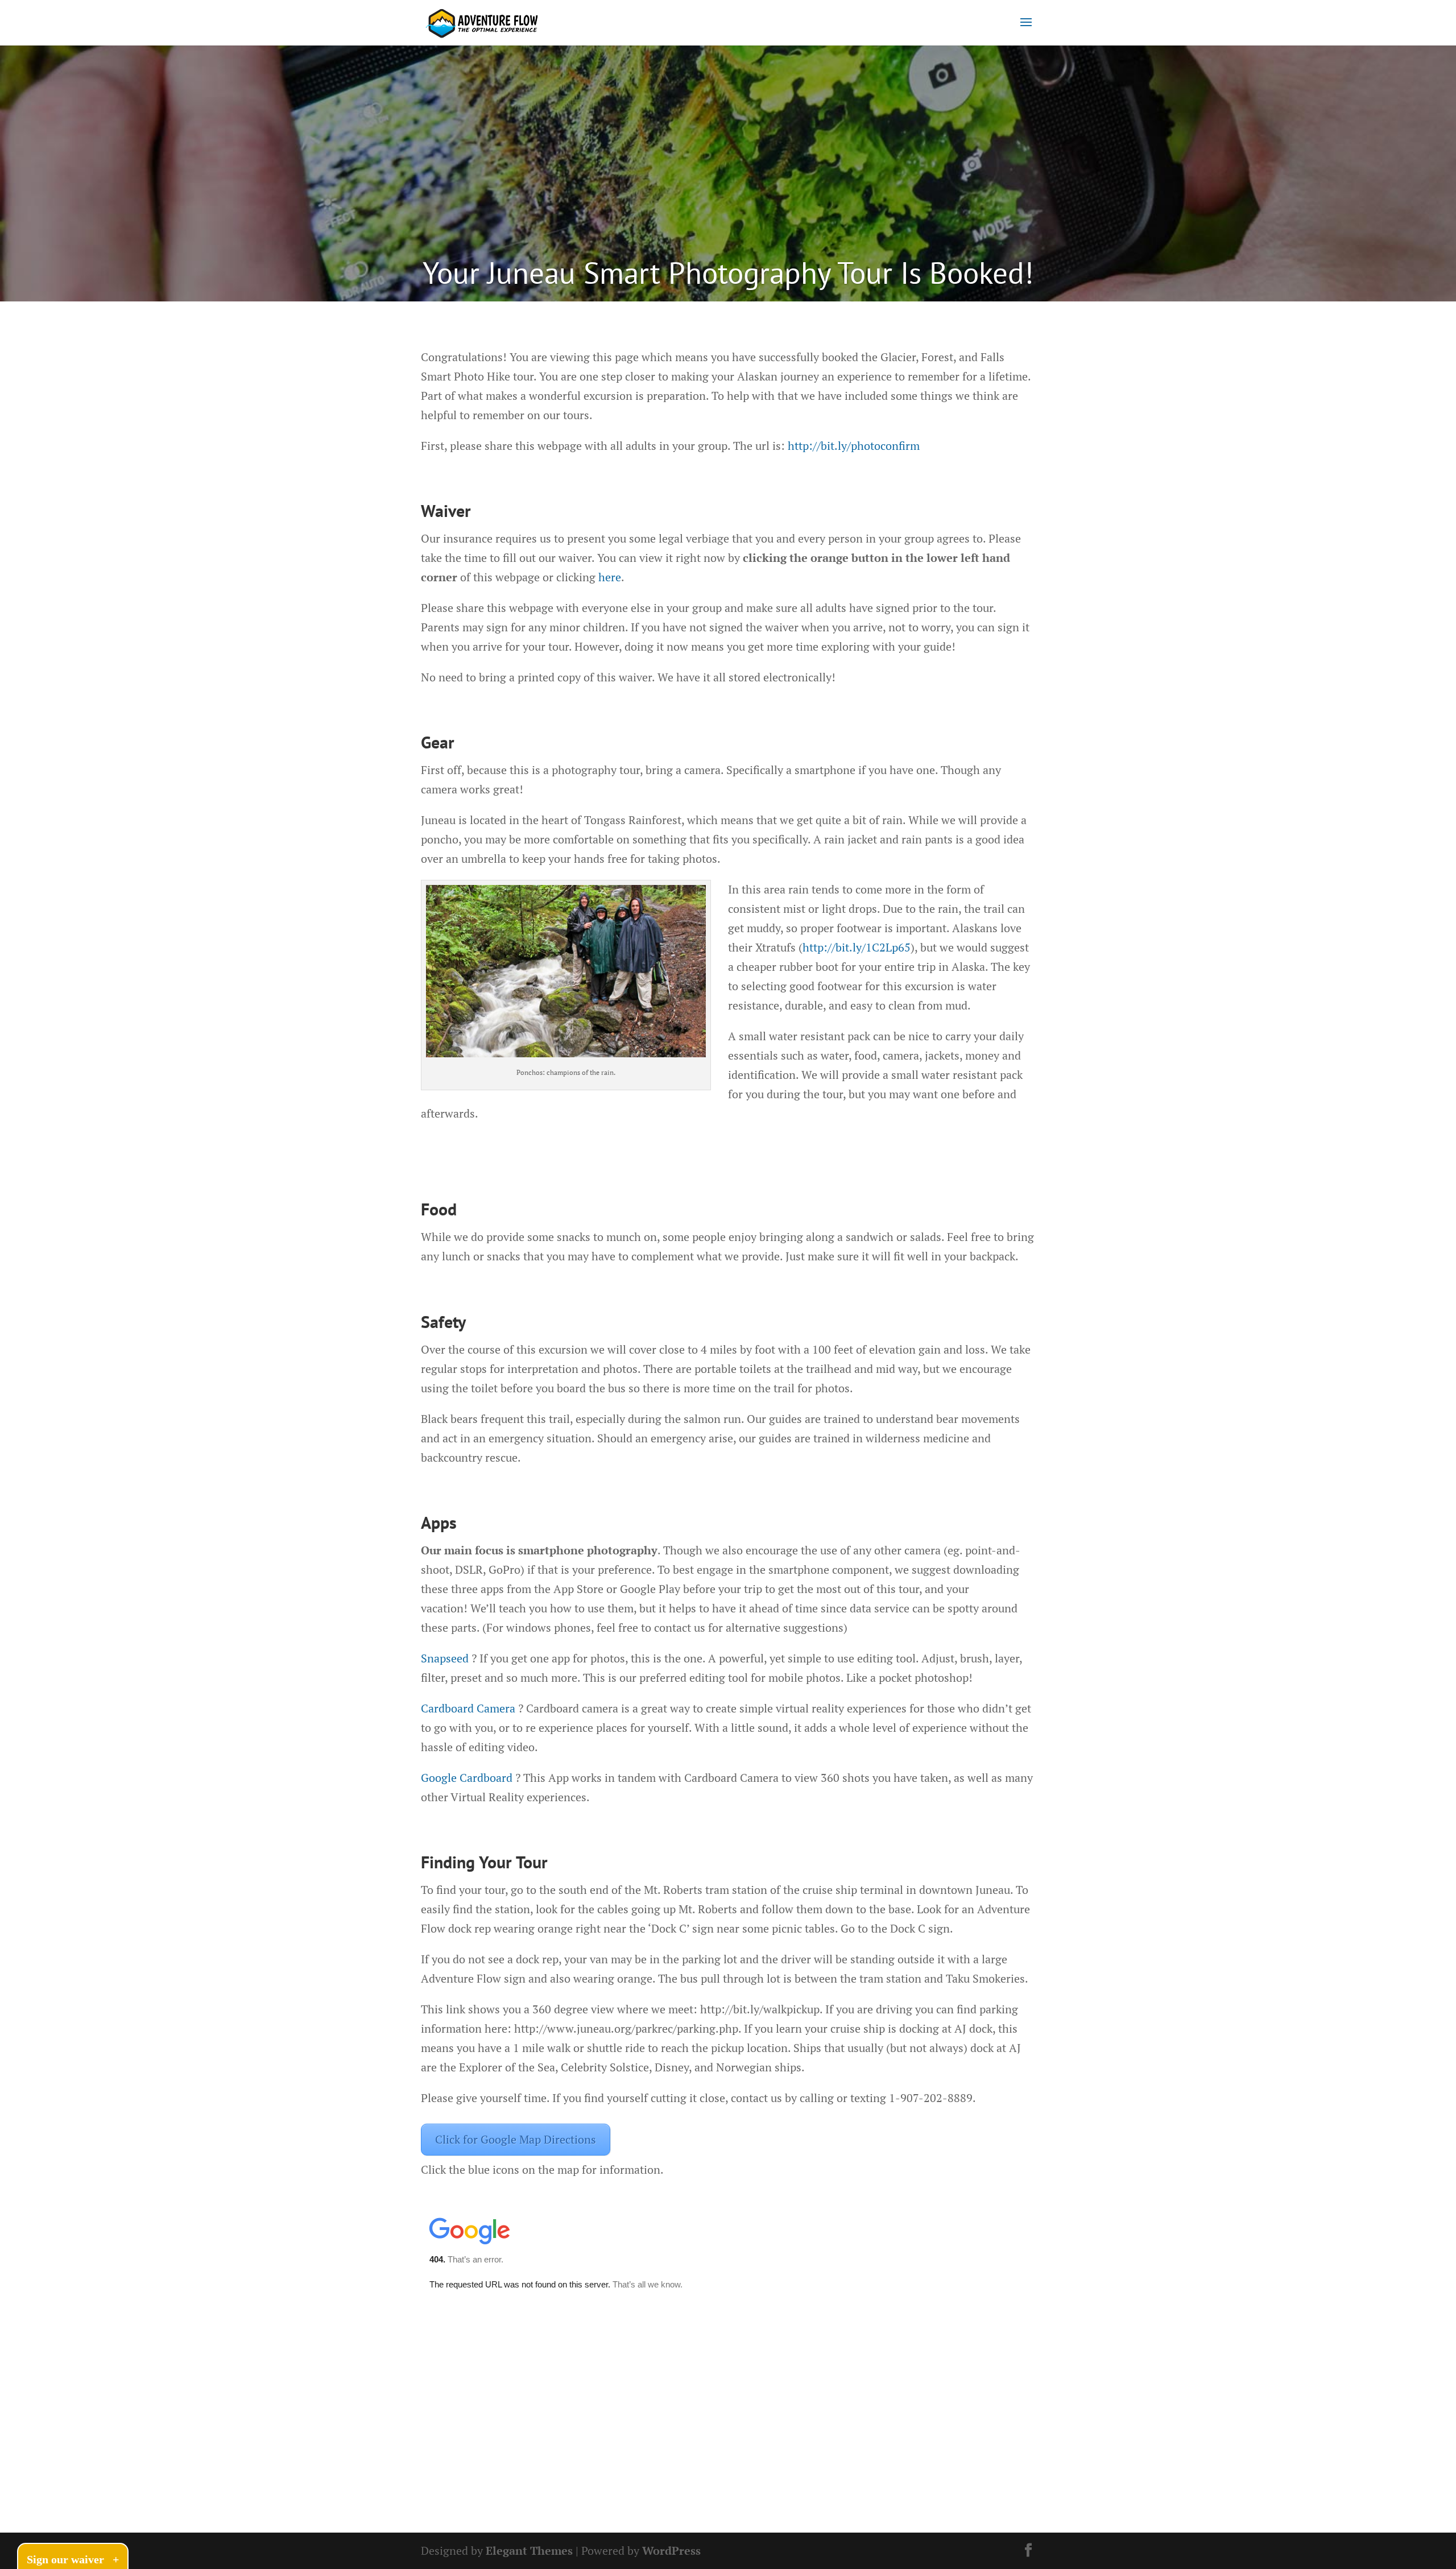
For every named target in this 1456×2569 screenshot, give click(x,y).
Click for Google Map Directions (516, 2139)
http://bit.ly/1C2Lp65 (857, 947)
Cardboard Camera (468, 1708)
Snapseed (445, 1658)
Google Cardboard (467, 1778)
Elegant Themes (529, 2551)
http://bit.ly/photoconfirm (854, 446)
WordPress (671, 2551)
